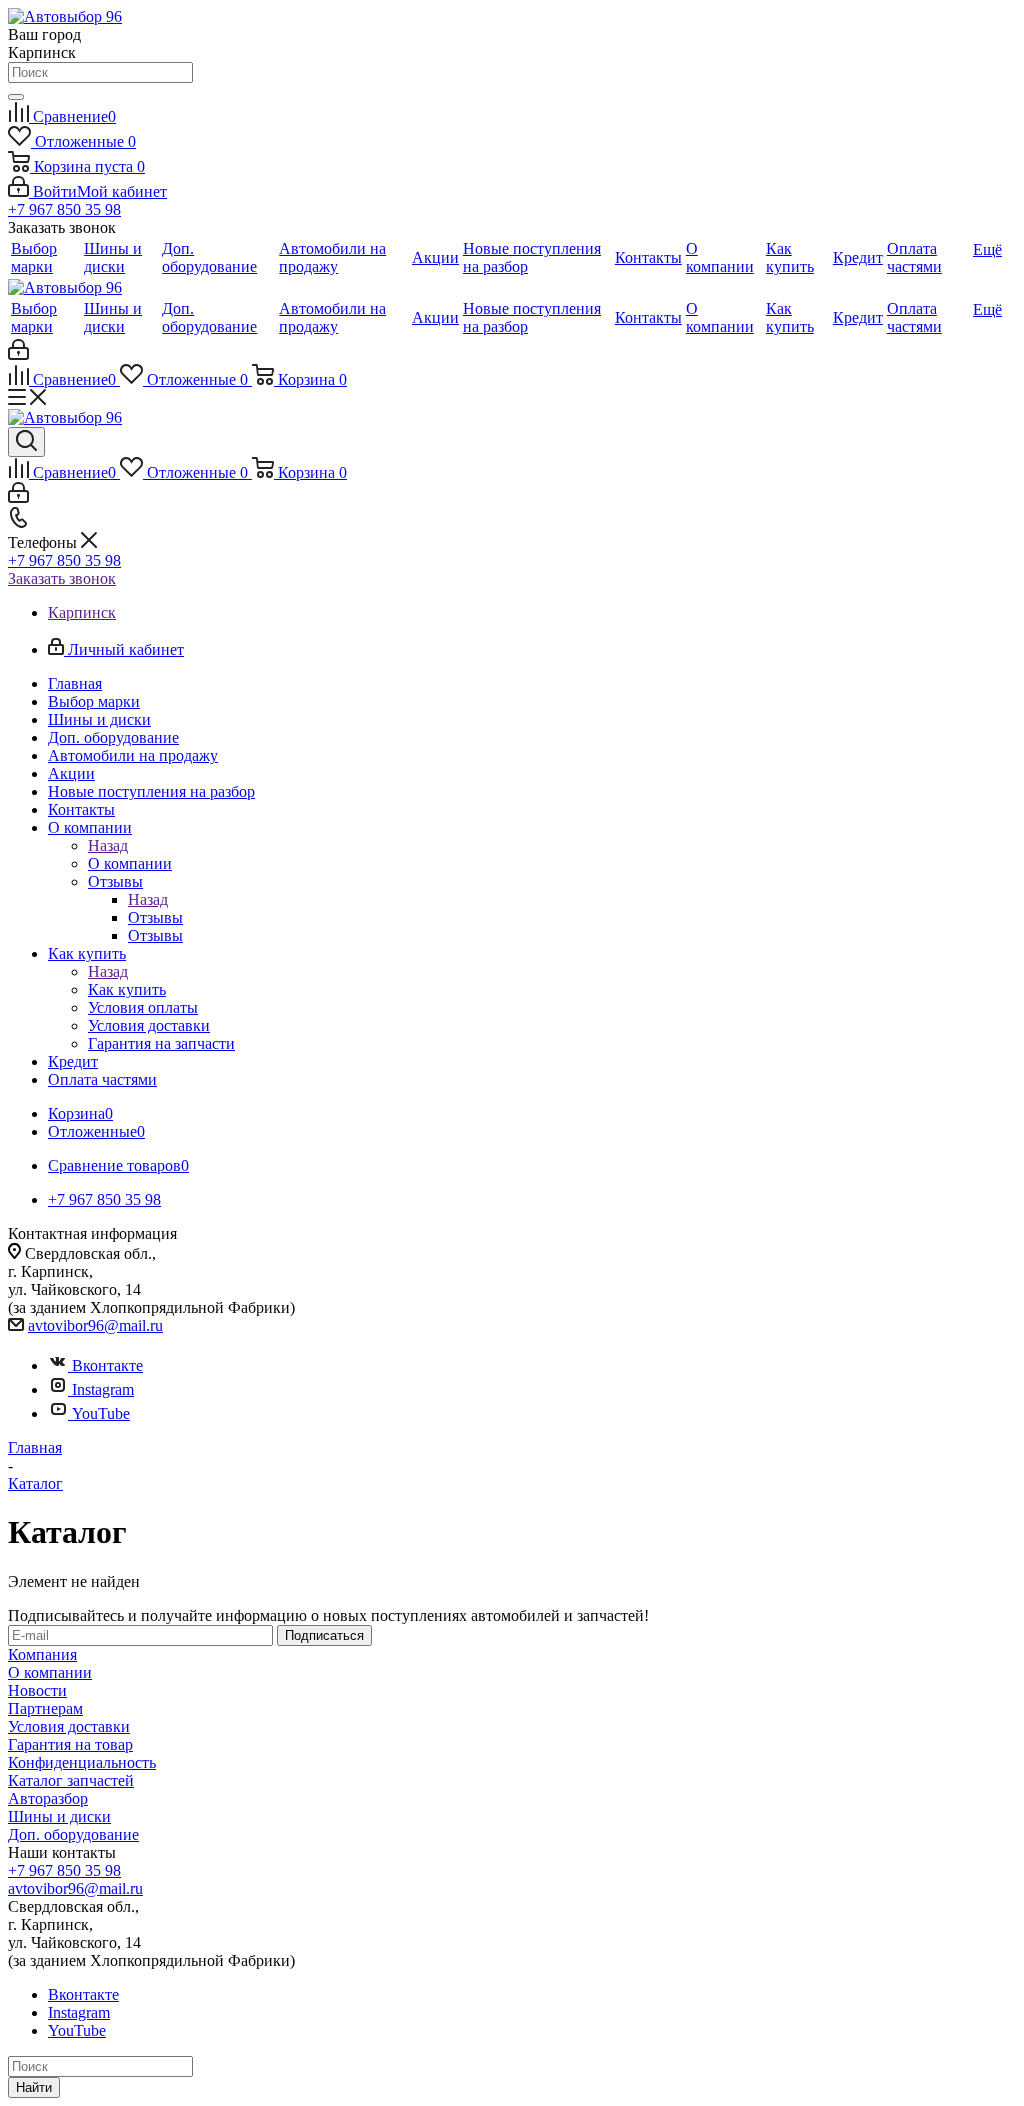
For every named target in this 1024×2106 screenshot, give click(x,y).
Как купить (127, 989)
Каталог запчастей (71, 1780)
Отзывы (155, 917)
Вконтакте (107, 1365)
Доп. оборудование (73, 1834)
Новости (37, 1690)
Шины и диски (59, 1816)
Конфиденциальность (82, 1762)
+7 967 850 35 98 (64, 209)
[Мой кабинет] (18, 354)
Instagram (103, 1389)
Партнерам (45, 1708)
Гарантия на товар (70, 1744)
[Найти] (16, 97)
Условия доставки (69, 1726)
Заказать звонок (62, 578)
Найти (34, 2087)
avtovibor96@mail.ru (95, 1325)
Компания (42, 1654)
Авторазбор (48, 1798)
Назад (108, 845)
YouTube (101, 1413)
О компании (130, 863)
